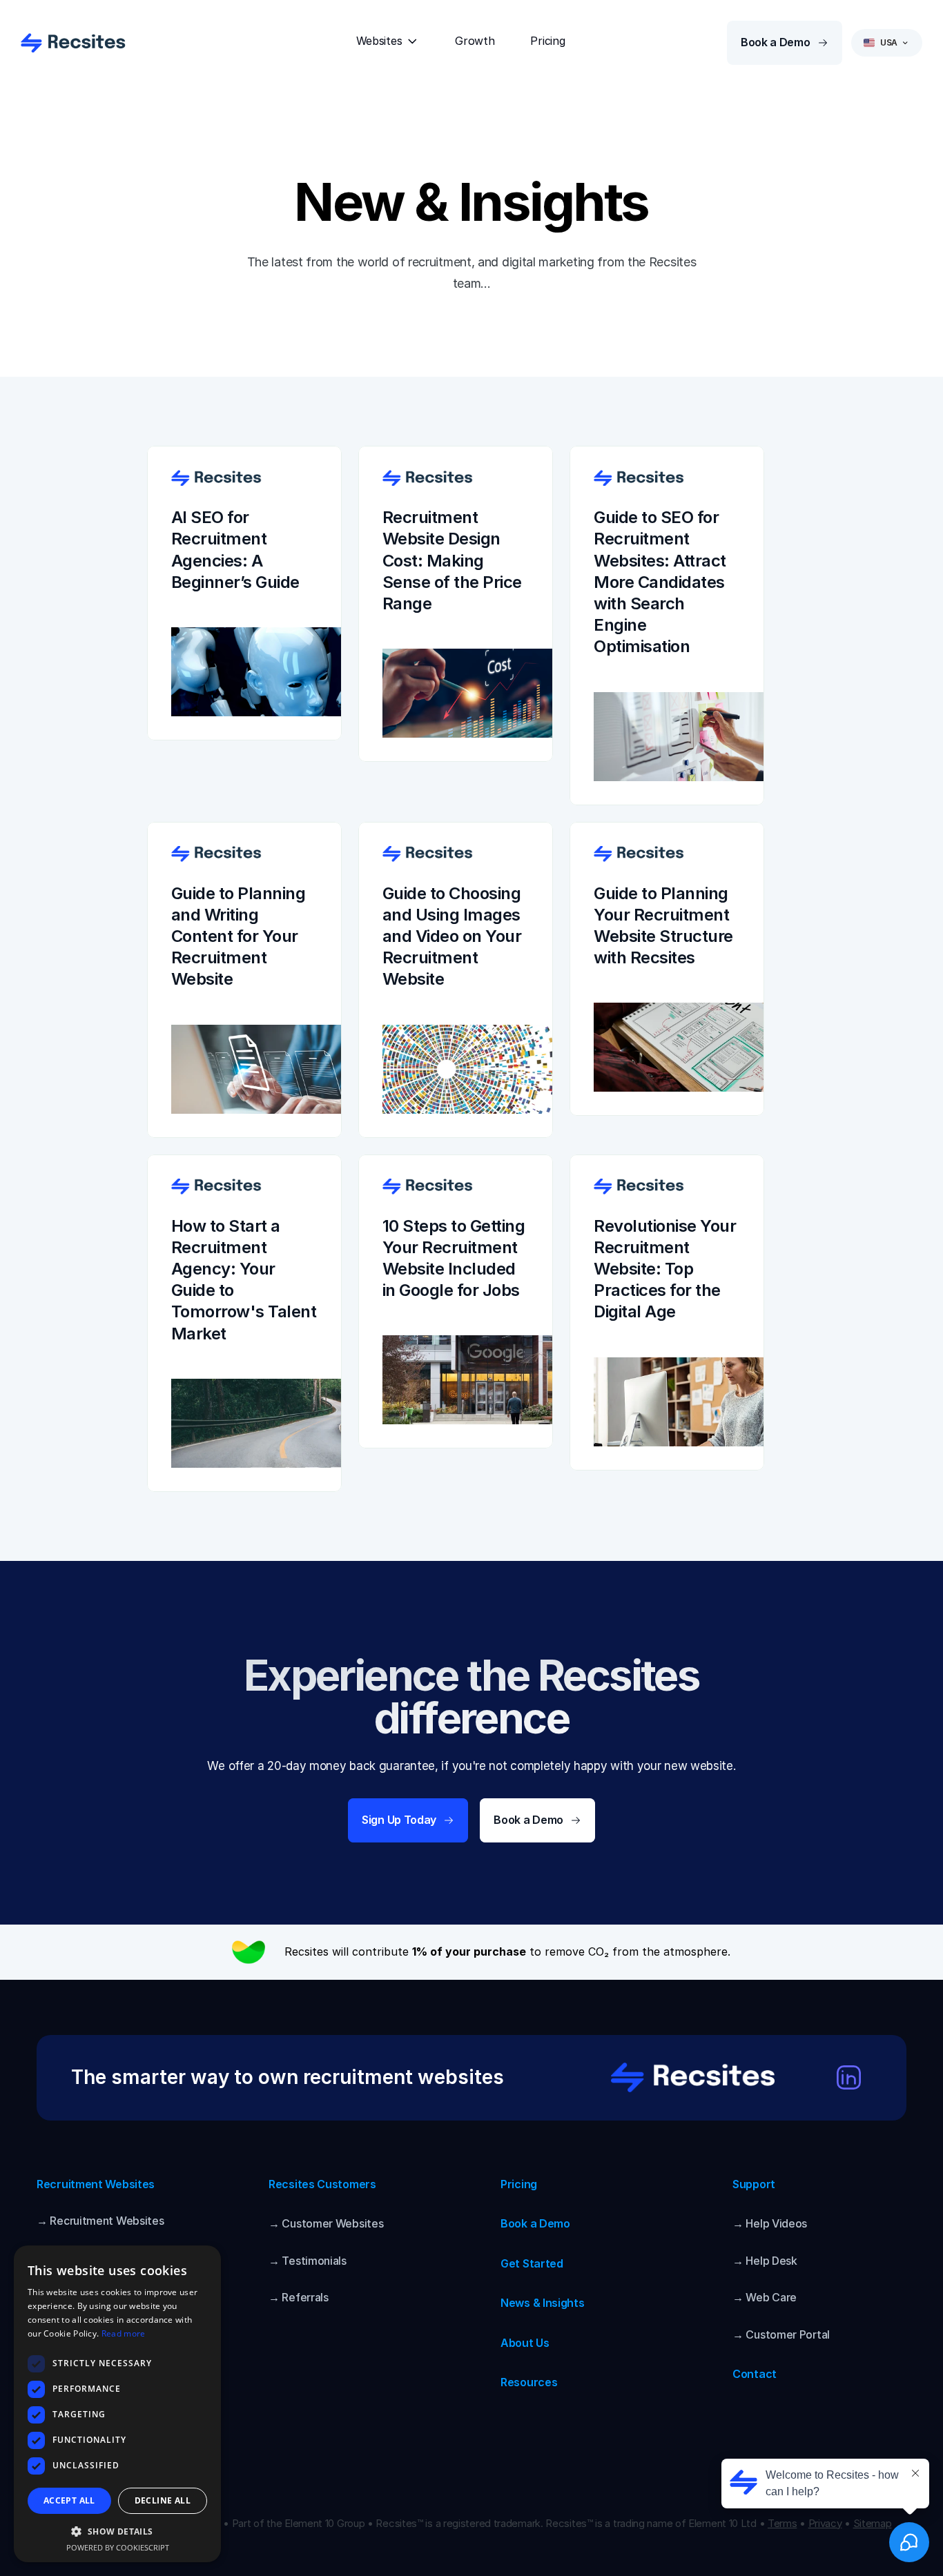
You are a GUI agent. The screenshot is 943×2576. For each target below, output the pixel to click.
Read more (124, 2333)
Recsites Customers (322, 2184)
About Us (525, 2343)
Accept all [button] (69, 2500)
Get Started (532, 2263)
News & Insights (543, 2303)
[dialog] (117, 2404)
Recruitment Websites (96, 2184)
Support (754, 2184)
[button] (117, 2531)
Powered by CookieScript (118, 2547)
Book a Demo (535, 2223)
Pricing (519, 2184)
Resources (529, 2382)
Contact (755, 2374)
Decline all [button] (163, 2500)
